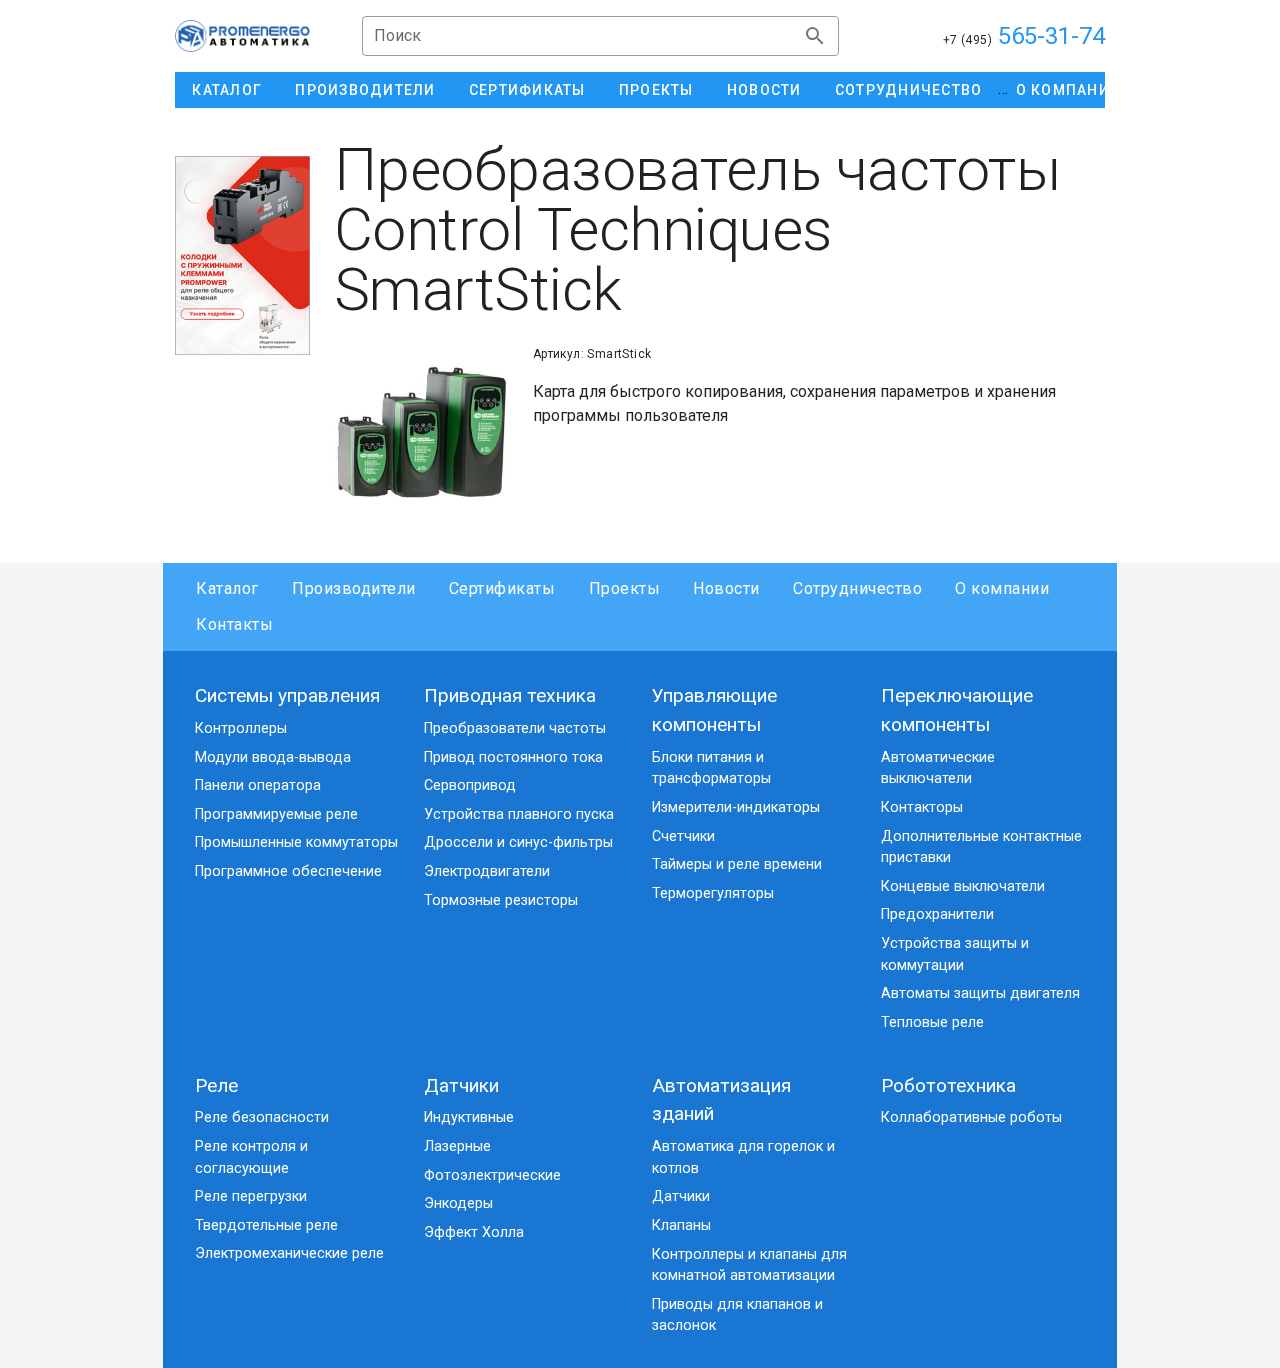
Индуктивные (469, 1117)
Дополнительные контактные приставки (981, 847)
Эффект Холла (474, 1232)
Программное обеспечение (288, 871)
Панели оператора (258, 785)
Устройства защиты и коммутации (955, 954)
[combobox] (600, 36)
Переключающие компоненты (957, 710)
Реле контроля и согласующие (251, 1157)
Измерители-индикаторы (736, 807)
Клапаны (681, 1225)
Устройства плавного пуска (519, 814)
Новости (726, 588)
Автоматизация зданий (721, 1100)
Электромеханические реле (289, 1253)
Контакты (234, 624)
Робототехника (948, 1085)
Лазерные (457, 1146)
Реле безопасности (262, 1117)
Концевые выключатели (963, 886)
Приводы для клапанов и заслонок (737, 1315)
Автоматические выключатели (938, 768)
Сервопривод (470, 785)
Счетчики (683, 836)
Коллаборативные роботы (971, 1117)
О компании (1002, 588)
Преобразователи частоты (515, 728)
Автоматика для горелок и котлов (743, 1157)
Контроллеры (241, 728)
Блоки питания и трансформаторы (711, 768)
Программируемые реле (276, 814)
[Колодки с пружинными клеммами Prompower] (242, 255)
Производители (354, 588)
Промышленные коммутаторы (296, 842)
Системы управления (287, 695)
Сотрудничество (857, 588)
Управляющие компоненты (714, 710)
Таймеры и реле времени (737, 864)
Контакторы (922, 807)
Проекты (624, 588)
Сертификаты (502, 588)
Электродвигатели (487, 871)
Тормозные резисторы (501, 900)
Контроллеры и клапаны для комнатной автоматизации (749, 1265)
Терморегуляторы (713, 893)
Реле (216, 1085)
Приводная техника (510, 695)
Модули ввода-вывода (273, 757)
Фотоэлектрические (492, 1175)
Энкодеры (458, 1203)
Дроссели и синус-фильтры (518, 842)
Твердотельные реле (266, 1225)
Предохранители (937, 914)
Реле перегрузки (251, 1196)
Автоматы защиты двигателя (980, 993)
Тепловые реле (932, 1022)
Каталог (227, 588)
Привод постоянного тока (513, 757)
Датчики (461, 1085)
